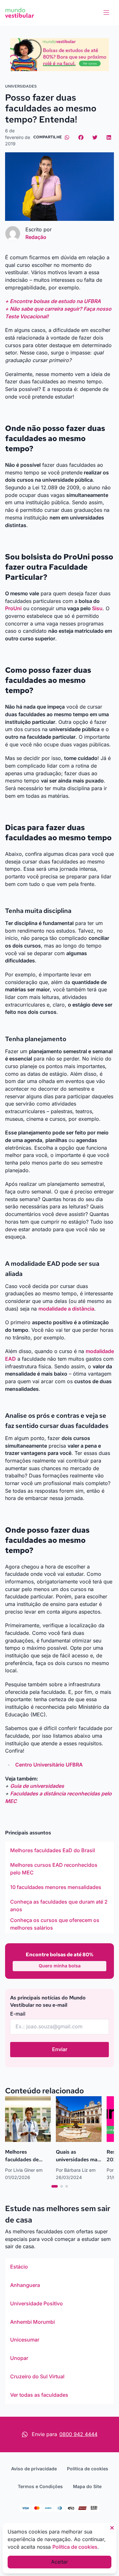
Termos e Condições (40, 2486)
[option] (60, 1851)
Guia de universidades (37, 1786)
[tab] (55, 2186)
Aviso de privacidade (34, 2469)
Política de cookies (88, 2469)
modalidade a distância (66, 1309)
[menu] (106, 13)
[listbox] (60, 1887)
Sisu (97, 608)
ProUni (13, 608)
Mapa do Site (87, 2486)
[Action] (60, 55)
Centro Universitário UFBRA (49, 1765)
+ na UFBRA (53, 301)
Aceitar (60, 2562)
